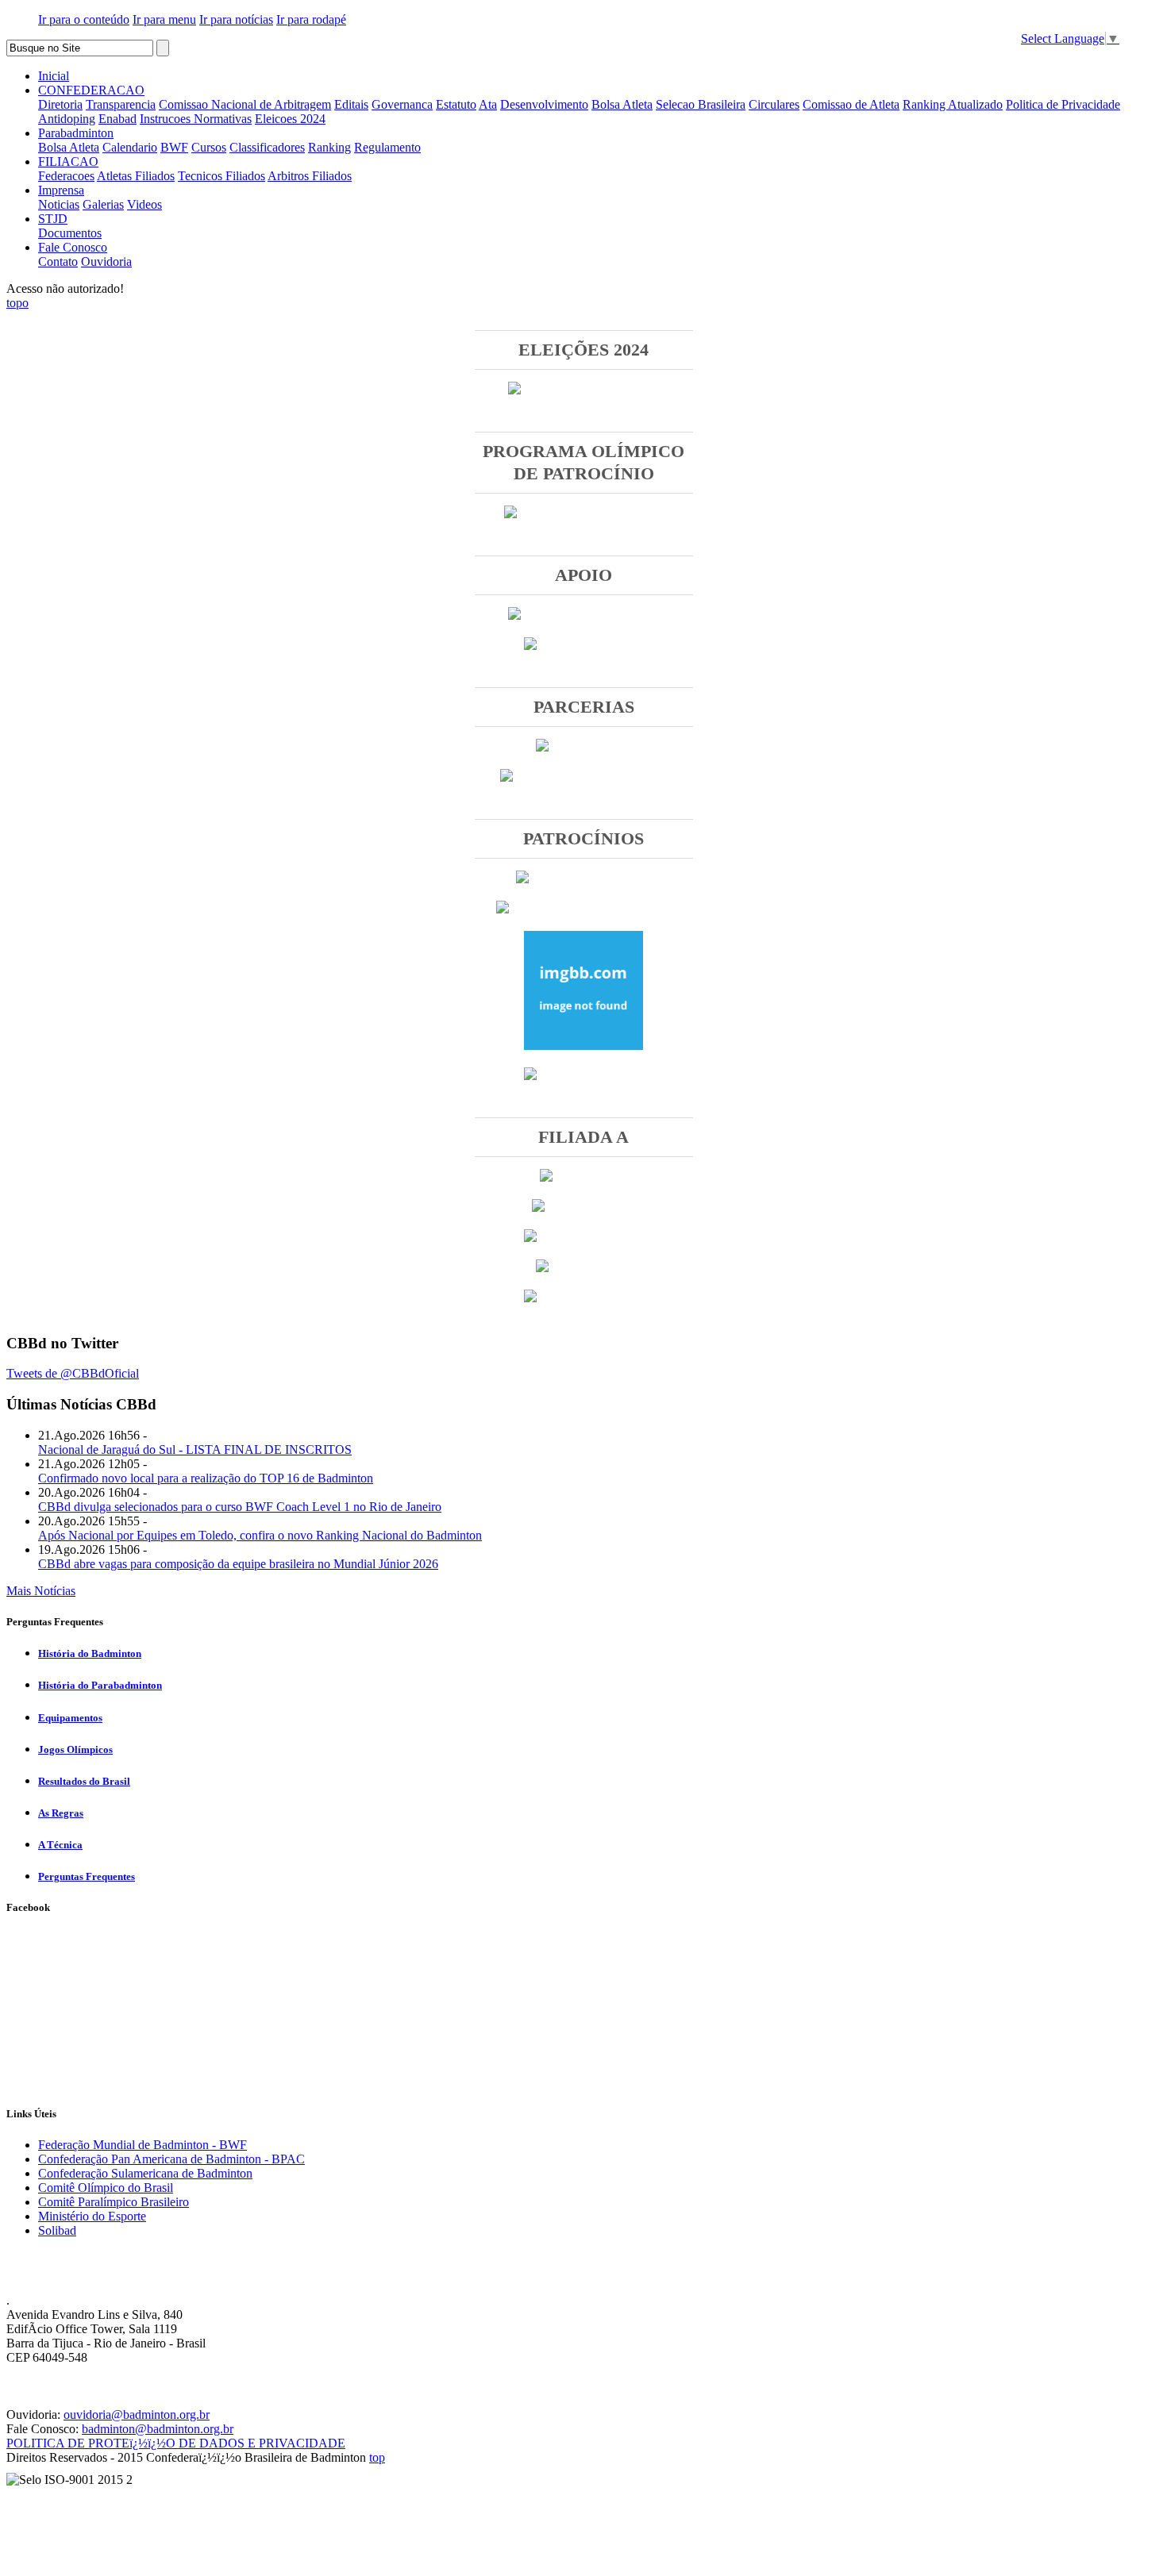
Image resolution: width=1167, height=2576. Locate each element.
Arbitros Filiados (310, 176)
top (377, 2457)
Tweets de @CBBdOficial (73, 1373)
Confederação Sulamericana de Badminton (145, 2173)
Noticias (59, 204)
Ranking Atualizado (953, 104)
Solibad (57, 2230)
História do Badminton (90, 1653)
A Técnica (60, 1845)
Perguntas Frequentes (87, 1876)
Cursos (209, 147)
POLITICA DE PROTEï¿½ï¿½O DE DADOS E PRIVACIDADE (176, 2443)
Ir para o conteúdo (84, 19)
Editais (351, 104)
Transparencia (121, 104)
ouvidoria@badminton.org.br (137, 2415)
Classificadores (267, 147)
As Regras (61, 1813)
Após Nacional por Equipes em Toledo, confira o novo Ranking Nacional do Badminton (260, 1535)
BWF (174, 147)
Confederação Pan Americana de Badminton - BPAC (171, 2159)
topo (17, 303)
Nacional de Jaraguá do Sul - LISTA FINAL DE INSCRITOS (195, 1449)
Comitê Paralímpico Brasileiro (114, 2202)
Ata (488, 104)
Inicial (54, 76)
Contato (58, 261)
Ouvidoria (106, 261)
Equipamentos (70, 1718)
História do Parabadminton (100, 1685)
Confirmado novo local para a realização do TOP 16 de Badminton (206, 1478)
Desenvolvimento (544, 104)
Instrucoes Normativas (196, 119)
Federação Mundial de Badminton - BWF (143, 2145)
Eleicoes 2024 (290, 119)
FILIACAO (68, 161)
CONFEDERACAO (91, 90)
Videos (144, 204)
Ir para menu (164, 19)
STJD (53, 219)
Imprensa (61, 190)
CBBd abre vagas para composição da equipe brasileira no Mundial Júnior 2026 (238, 1564)
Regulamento (387, 147)
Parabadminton (76, 133)
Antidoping (67, 119)
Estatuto (456, 104)
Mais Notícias (41, 1591)
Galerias (103, 204)
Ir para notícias (236, 19)
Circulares (774, 104)
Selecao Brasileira (701, 104)
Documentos (70, 233)
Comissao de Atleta (851, 104)
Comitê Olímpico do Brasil (106, 2188)
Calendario (130, 147)
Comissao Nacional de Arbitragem (245, 104)
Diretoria (60, 104)
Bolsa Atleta (622, 104)
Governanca (402, 104)
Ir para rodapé (311, 19)
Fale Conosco (73, 247)
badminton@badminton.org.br (158, 2429)
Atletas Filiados (136, 176)
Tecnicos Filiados (221, 176)
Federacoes (66, 176)
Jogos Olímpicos (75, 1749)
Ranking (329, 147)
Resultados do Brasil (84, 1781)
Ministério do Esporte (92, 2216)
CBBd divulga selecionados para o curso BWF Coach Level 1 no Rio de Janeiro (240, 1507)
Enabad (117, 119)
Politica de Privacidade (1063, 104)
